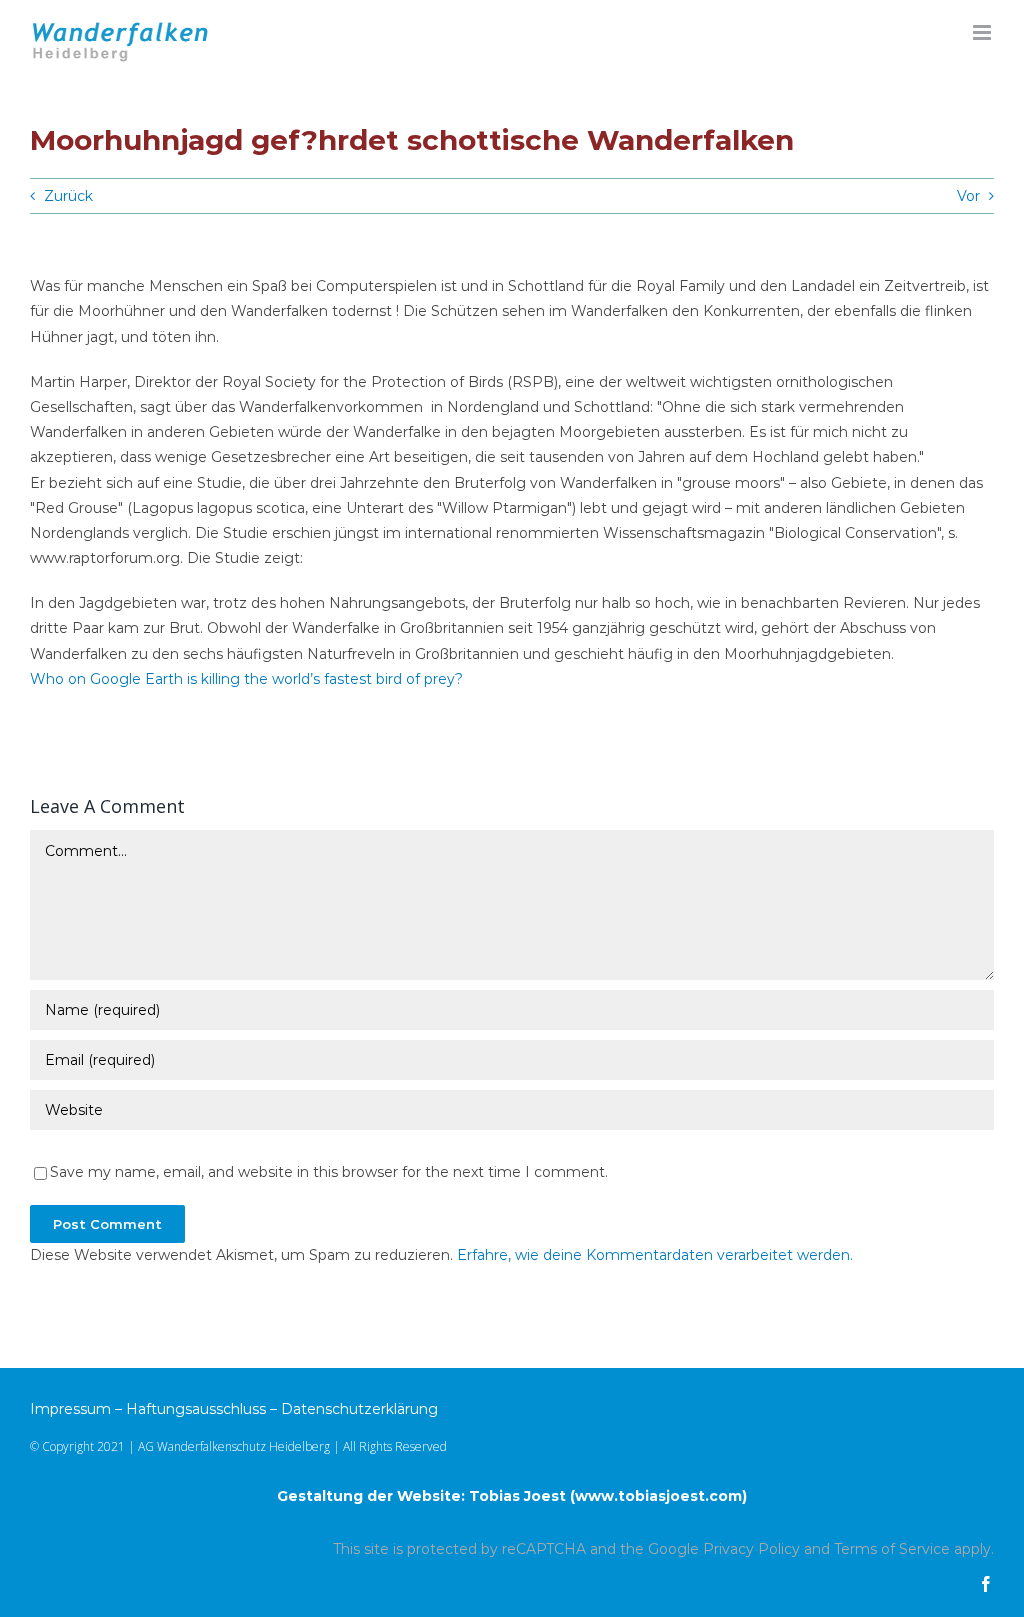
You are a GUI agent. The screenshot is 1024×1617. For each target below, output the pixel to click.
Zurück (68, 196)
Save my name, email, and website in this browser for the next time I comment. (329, 1172)
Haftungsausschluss (196, 1409)
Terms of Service (892, 1549)
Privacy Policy (751, 1549)
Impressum (70, 1409)
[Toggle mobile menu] (983, 32)
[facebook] (986, 1584)
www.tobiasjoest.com (658, 1496)
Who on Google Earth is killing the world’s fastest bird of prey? (246, 679)
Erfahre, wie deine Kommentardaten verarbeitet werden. (655, 1255)
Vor (968, 196)
